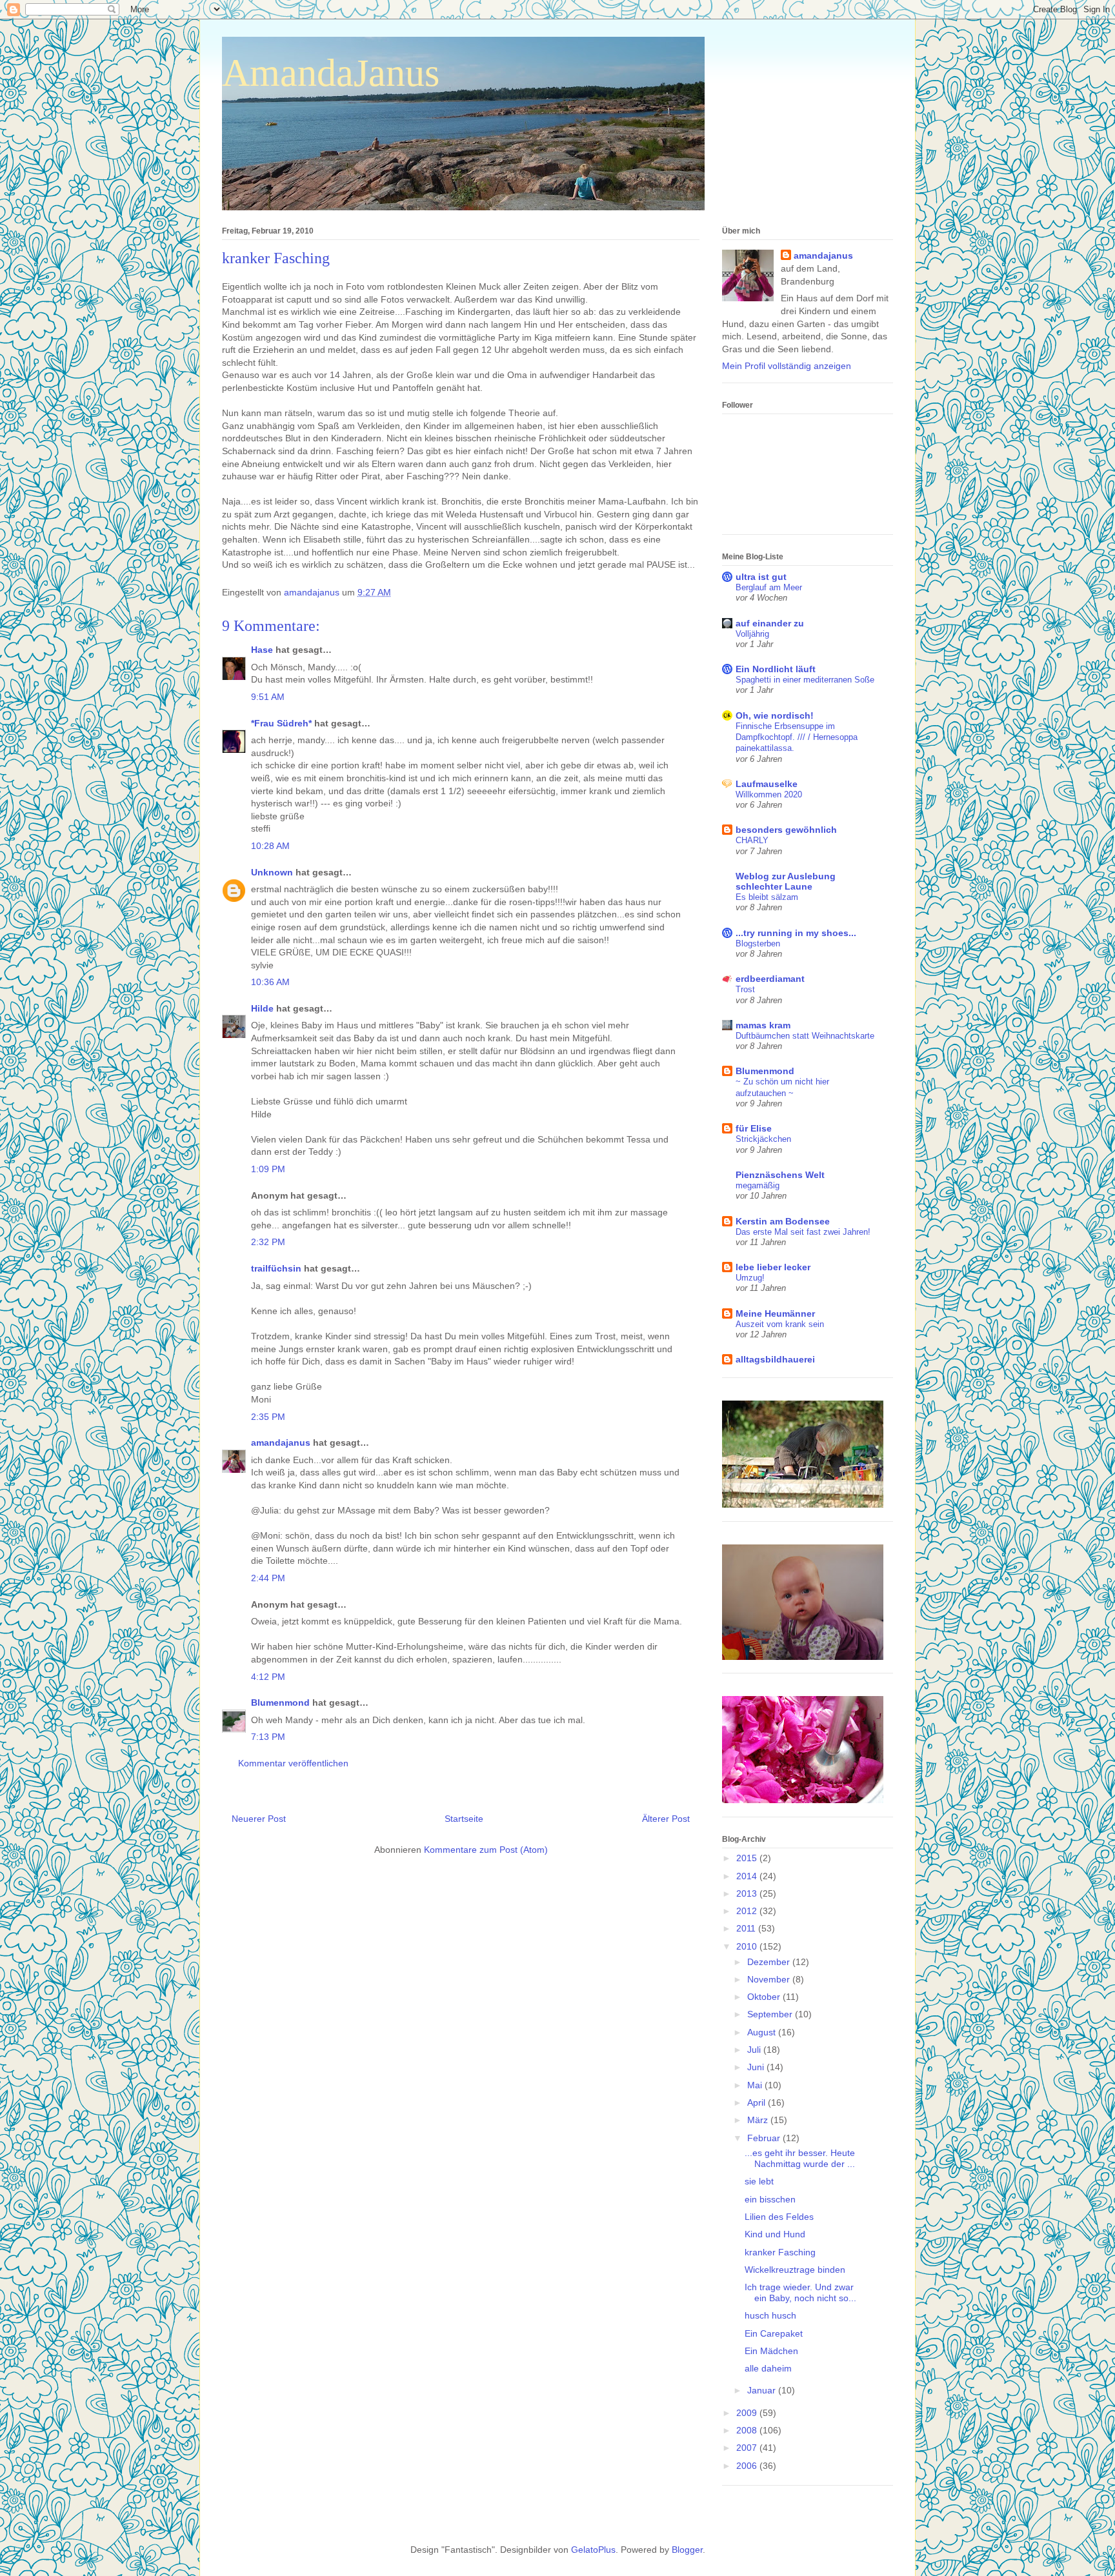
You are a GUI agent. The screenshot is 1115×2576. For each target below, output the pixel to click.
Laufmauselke (767, 784)
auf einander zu (770, 623)
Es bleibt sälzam (767, 897)
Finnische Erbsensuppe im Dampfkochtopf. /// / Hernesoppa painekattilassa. (797, 737)
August (763, 2032)
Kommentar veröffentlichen (293, 1763)
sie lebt (759, 2181)
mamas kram (763, 1025)
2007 (748, 2448)
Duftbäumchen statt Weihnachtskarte (805, 1036)
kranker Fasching (780, 2252)
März (759, 2120)
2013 (748, 1893)
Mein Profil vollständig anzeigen (787, 366)
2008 (748, 2430)
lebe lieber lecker (773, 1267)
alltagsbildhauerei (775, 1359)
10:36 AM (270, 982)
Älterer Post (666, 1819)
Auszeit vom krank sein (780, 1324)
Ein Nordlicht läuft (776, 669)
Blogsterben (758, 944)
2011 (747, 1928)
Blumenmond (280, 1702)
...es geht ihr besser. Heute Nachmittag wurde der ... (800, 2158)
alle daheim (768, 2368)
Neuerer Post (259, 1819)
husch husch (770, 2315)
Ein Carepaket (774, 2333)
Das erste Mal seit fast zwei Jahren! (803, 1232)
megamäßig (758, 1185)
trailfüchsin (276, 1268)
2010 (748, 1946)
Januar (763, 2390)
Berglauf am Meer (769, 587)
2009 (748, 2413)
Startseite (464, 1819)
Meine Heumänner (775, 1313)
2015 (748, 1858)
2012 (748, 1911)
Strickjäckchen (763, 1139)
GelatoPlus (593, 2550)
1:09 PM (268, 1169)
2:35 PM (268, 1417)
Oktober (765, 1997)
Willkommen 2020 (769, 794)
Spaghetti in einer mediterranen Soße (805, 680)
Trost (745, 989)
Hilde (262, 1008)
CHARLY (752, 840)
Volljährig (752, 634)
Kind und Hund (775, 2234)
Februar (765, 2138)
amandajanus (281, 1443)
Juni (757, 2067)
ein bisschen (770, 2199)
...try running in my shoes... (796, 933)
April (758, 2102)
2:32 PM (268, 1242)
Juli (755, 2050)
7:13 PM (268, 1737)
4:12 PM (268, 1677)
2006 (748, 2466)
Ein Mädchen (771, 2351)
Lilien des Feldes (779, 2217)
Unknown (272, 872)
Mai (756, 2085)
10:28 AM (270, 846)
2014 (748, 1876)
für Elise (754, 1128)
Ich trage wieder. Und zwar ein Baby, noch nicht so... (800, 2292)
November (770, 1979)
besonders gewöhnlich (786, 830)
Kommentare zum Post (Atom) (486, 1850)
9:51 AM (268, 697)
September (771, 2014)
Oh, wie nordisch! (775, 715)
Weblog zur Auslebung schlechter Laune (786, 881)
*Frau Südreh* (281, 723)
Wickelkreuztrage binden (795, 2270)
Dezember (770, 1962)
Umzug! (750, 1278)
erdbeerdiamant (770, 979)
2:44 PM (268, 1578)
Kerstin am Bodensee (783, 1221)
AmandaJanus (331, 73)
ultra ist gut (761, 577)
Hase (262, 650)
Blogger (687, 2550)
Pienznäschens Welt (780, 1175)
